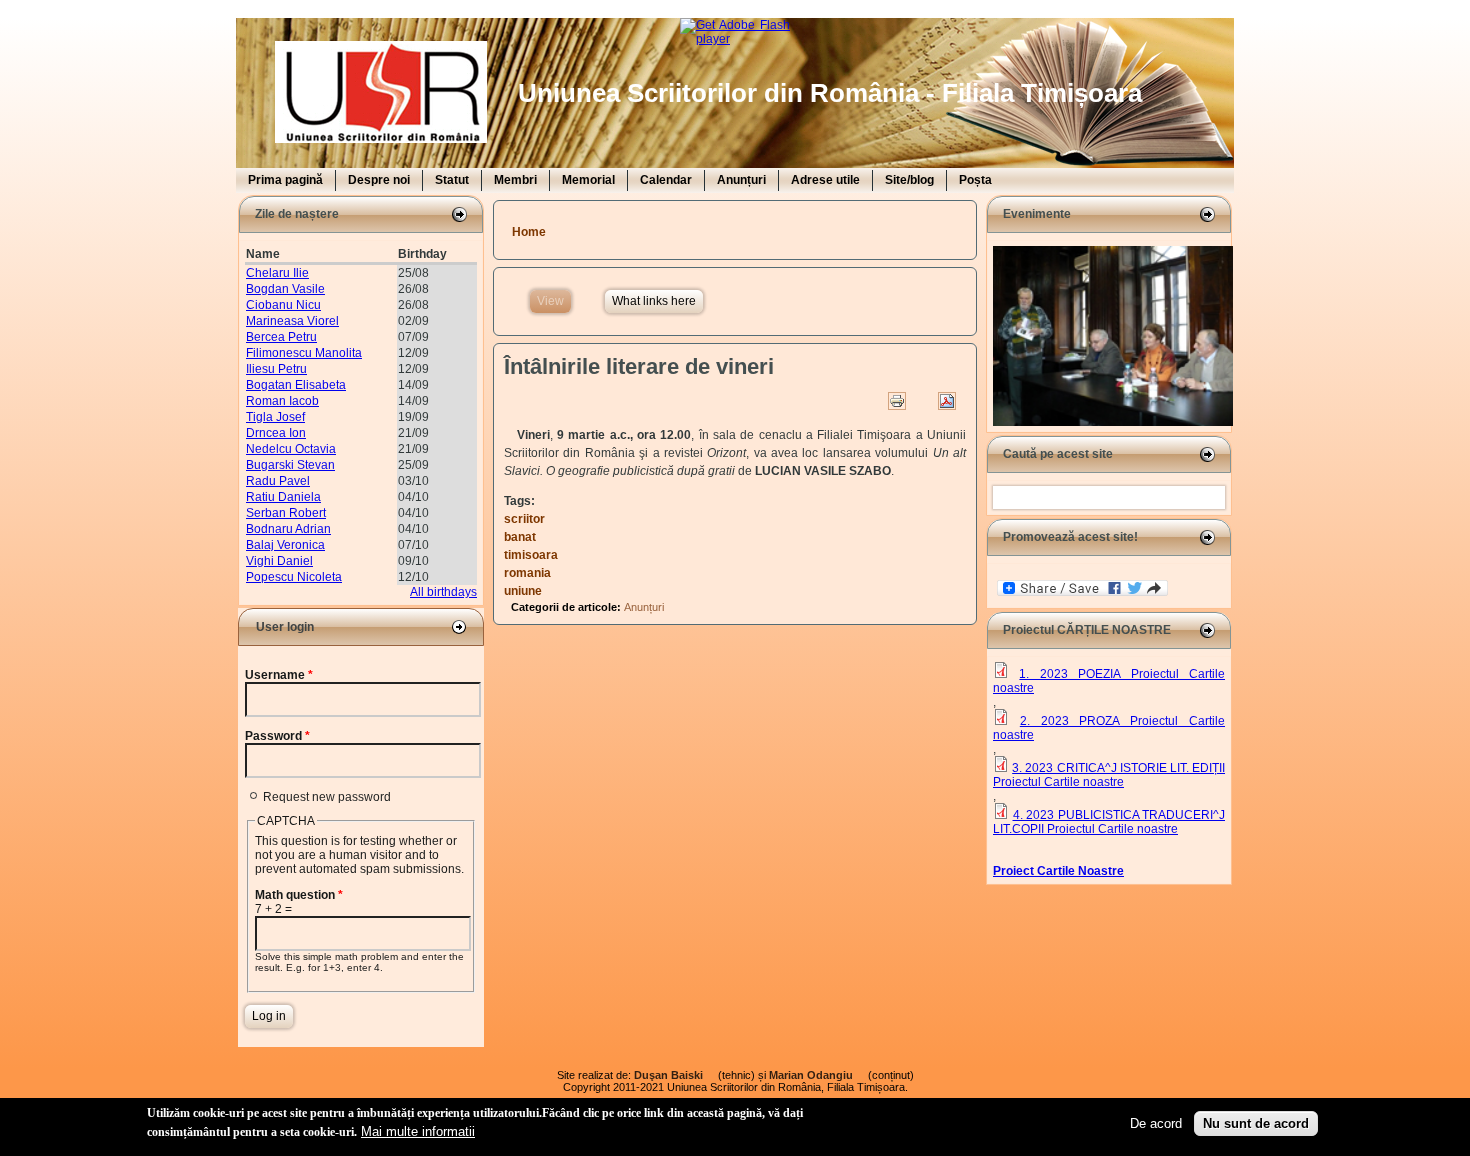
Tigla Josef (275, 417)
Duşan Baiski (674, 1075)
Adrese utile (825, 180)
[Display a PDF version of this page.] (947, 401)
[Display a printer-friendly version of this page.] (897, 401)
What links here (654, 301)
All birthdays (443, 592)
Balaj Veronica (285, 545)
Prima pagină (285, 180)
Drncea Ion (276, 433)
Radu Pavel (278, 481)
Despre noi (379, 180)
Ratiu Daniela (283, 497)
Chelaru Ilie (277, 273)
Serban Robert (286, 513)
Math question (299, 895)
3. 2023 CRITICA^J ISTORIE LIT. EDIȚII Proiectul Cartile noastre (1109, 775)
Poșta (975, 180)
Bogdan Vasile (285, 289)
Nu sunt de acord (1256, 1123)
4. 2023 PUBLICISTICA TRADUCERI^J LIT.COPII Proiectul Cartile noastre (1109, 822)
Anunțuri (741, 180)
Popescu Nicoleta (294, 577)
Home (529, 232)
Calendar (666, 180)
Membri (515, 180)
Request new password (327, 797)
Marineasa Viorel (292, 321)
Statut (452, 180)
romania (527, 573)
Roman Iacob (282, 401)
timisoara (531, 555)
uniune (523, 591)
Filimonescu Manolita (304, 353)
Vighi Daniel (279, 561)
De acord (1156, 1123)
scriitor (524, 519)
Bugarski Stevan (290, 465)
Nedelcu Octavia (291, 449)
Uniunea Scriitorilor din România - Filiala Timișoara (830, 93)
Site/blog (909, 180)
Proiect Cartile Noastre (1058, 871)
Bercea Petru (281, 337)
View (554, 301)
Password (277, 736)
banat (520, 537)
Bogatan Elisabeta (296, 385)
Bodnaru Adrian (288, 529)
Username (279, 675)
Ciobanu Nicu (283, 305)
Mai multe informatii (418, 1130)
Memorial (588, 180)
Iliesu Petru (276, 369)
